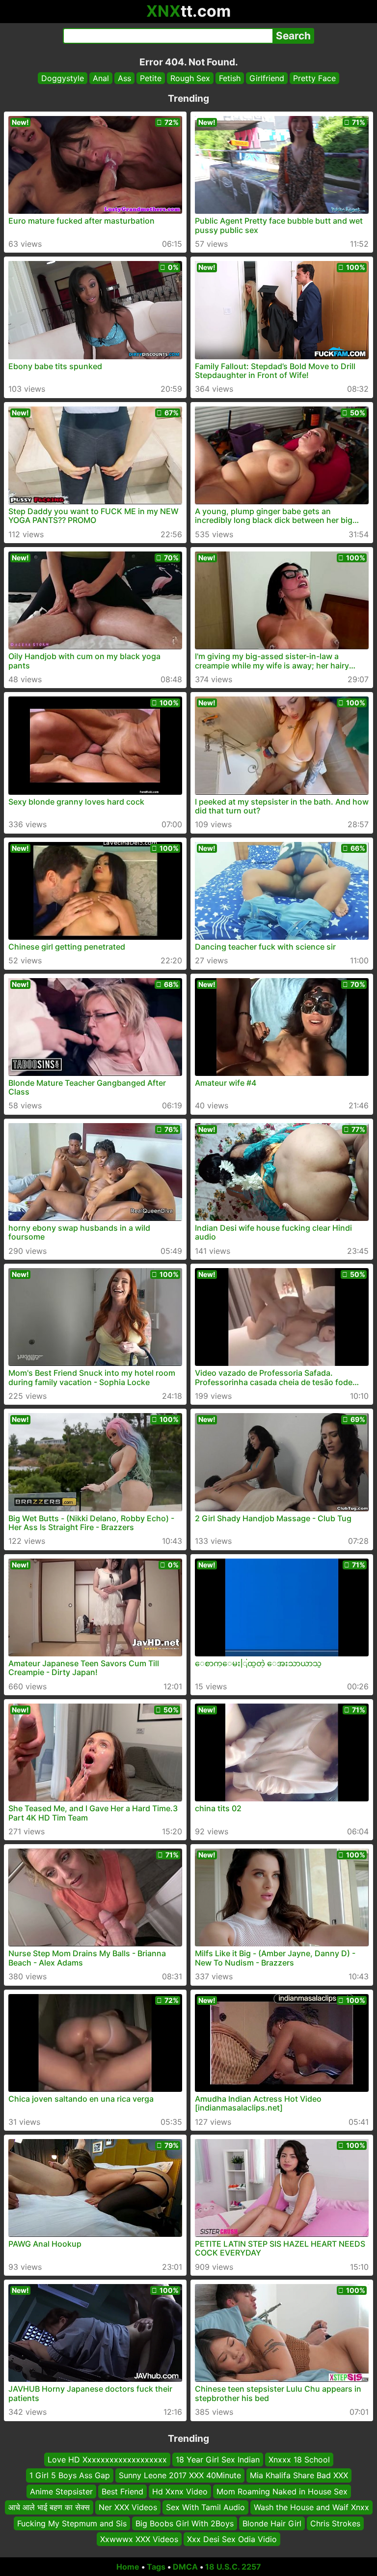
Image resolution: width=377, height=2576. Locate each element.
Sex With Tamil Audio (205, 2507)
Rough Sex (190, 78)
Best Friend (122, 2491)
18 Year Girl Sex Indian (218, 2460)
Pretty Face (314, 78)
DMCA (185, 2567)
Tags (156, 2567)
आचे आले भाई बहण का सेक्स (49, 2507)
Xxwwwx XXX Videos (139, 2539)
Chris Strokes (335, 2523)
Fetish (230, 78)
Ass (124, 78)
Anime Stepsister (61, 2491)
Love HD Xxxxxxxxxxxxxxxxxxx (107, 2460)
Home (128, 2567)
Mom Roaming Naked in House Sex (282, 2491)
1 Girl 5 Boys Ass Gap (70, 2475)
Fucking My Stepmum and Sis (72, 2523)
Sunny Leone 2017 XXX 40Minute (180, 2475)
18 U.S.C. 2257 (233, 2567)
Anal (101, 78)
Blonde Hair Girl (272, 2523)
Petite (151, 78)
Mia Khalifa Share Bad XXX (299, 2475)
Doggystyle (63, 78)
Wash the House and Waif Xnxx (311, 2507)
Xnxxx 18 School (299, 2460)
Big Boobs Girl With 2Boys (185, 2523)
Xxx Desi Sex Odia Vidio (232, 2539)
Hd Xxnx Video (180, 2491)
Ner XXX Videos (128, 2507)
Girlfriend (267, 78)
